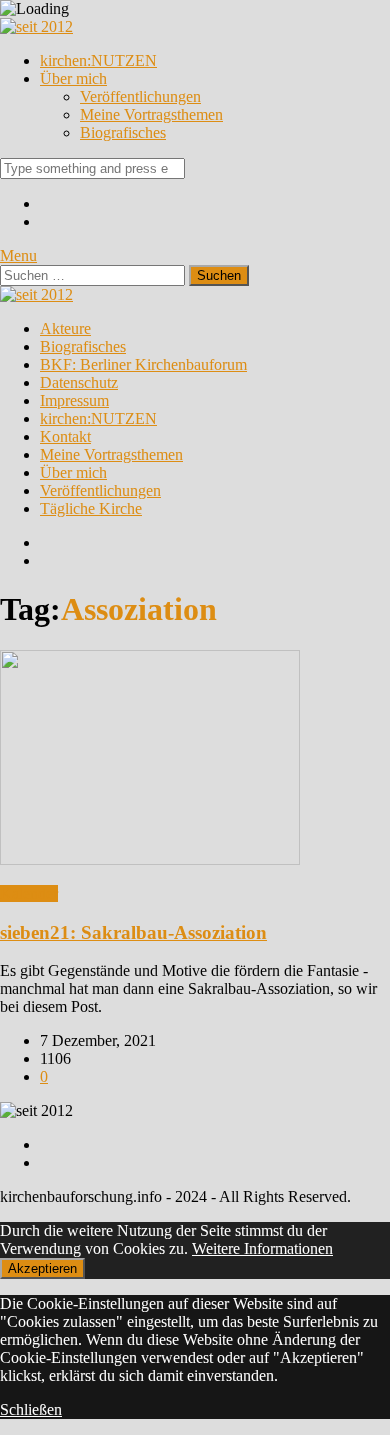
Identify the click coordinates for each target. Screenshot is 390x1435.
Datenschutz (79, 382)
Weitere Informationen (262, 1248)
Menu (18, 255)
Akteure (65, 328)
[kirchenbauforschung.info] (36, 26)
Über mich (73, 78)
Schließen (31, 1409)
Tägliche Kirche (91, 508)
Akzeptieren (42, 1268)
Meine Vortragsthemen (151, 114)
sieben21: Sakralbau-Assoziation (133, 932)
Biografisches (123, 132)
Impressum (74, 400)
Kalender (29, 893)
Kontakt (65, 436)
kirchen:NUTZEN (98, 60)
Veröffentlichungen (140, 96)
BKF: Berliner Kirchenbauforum (143, 364)
